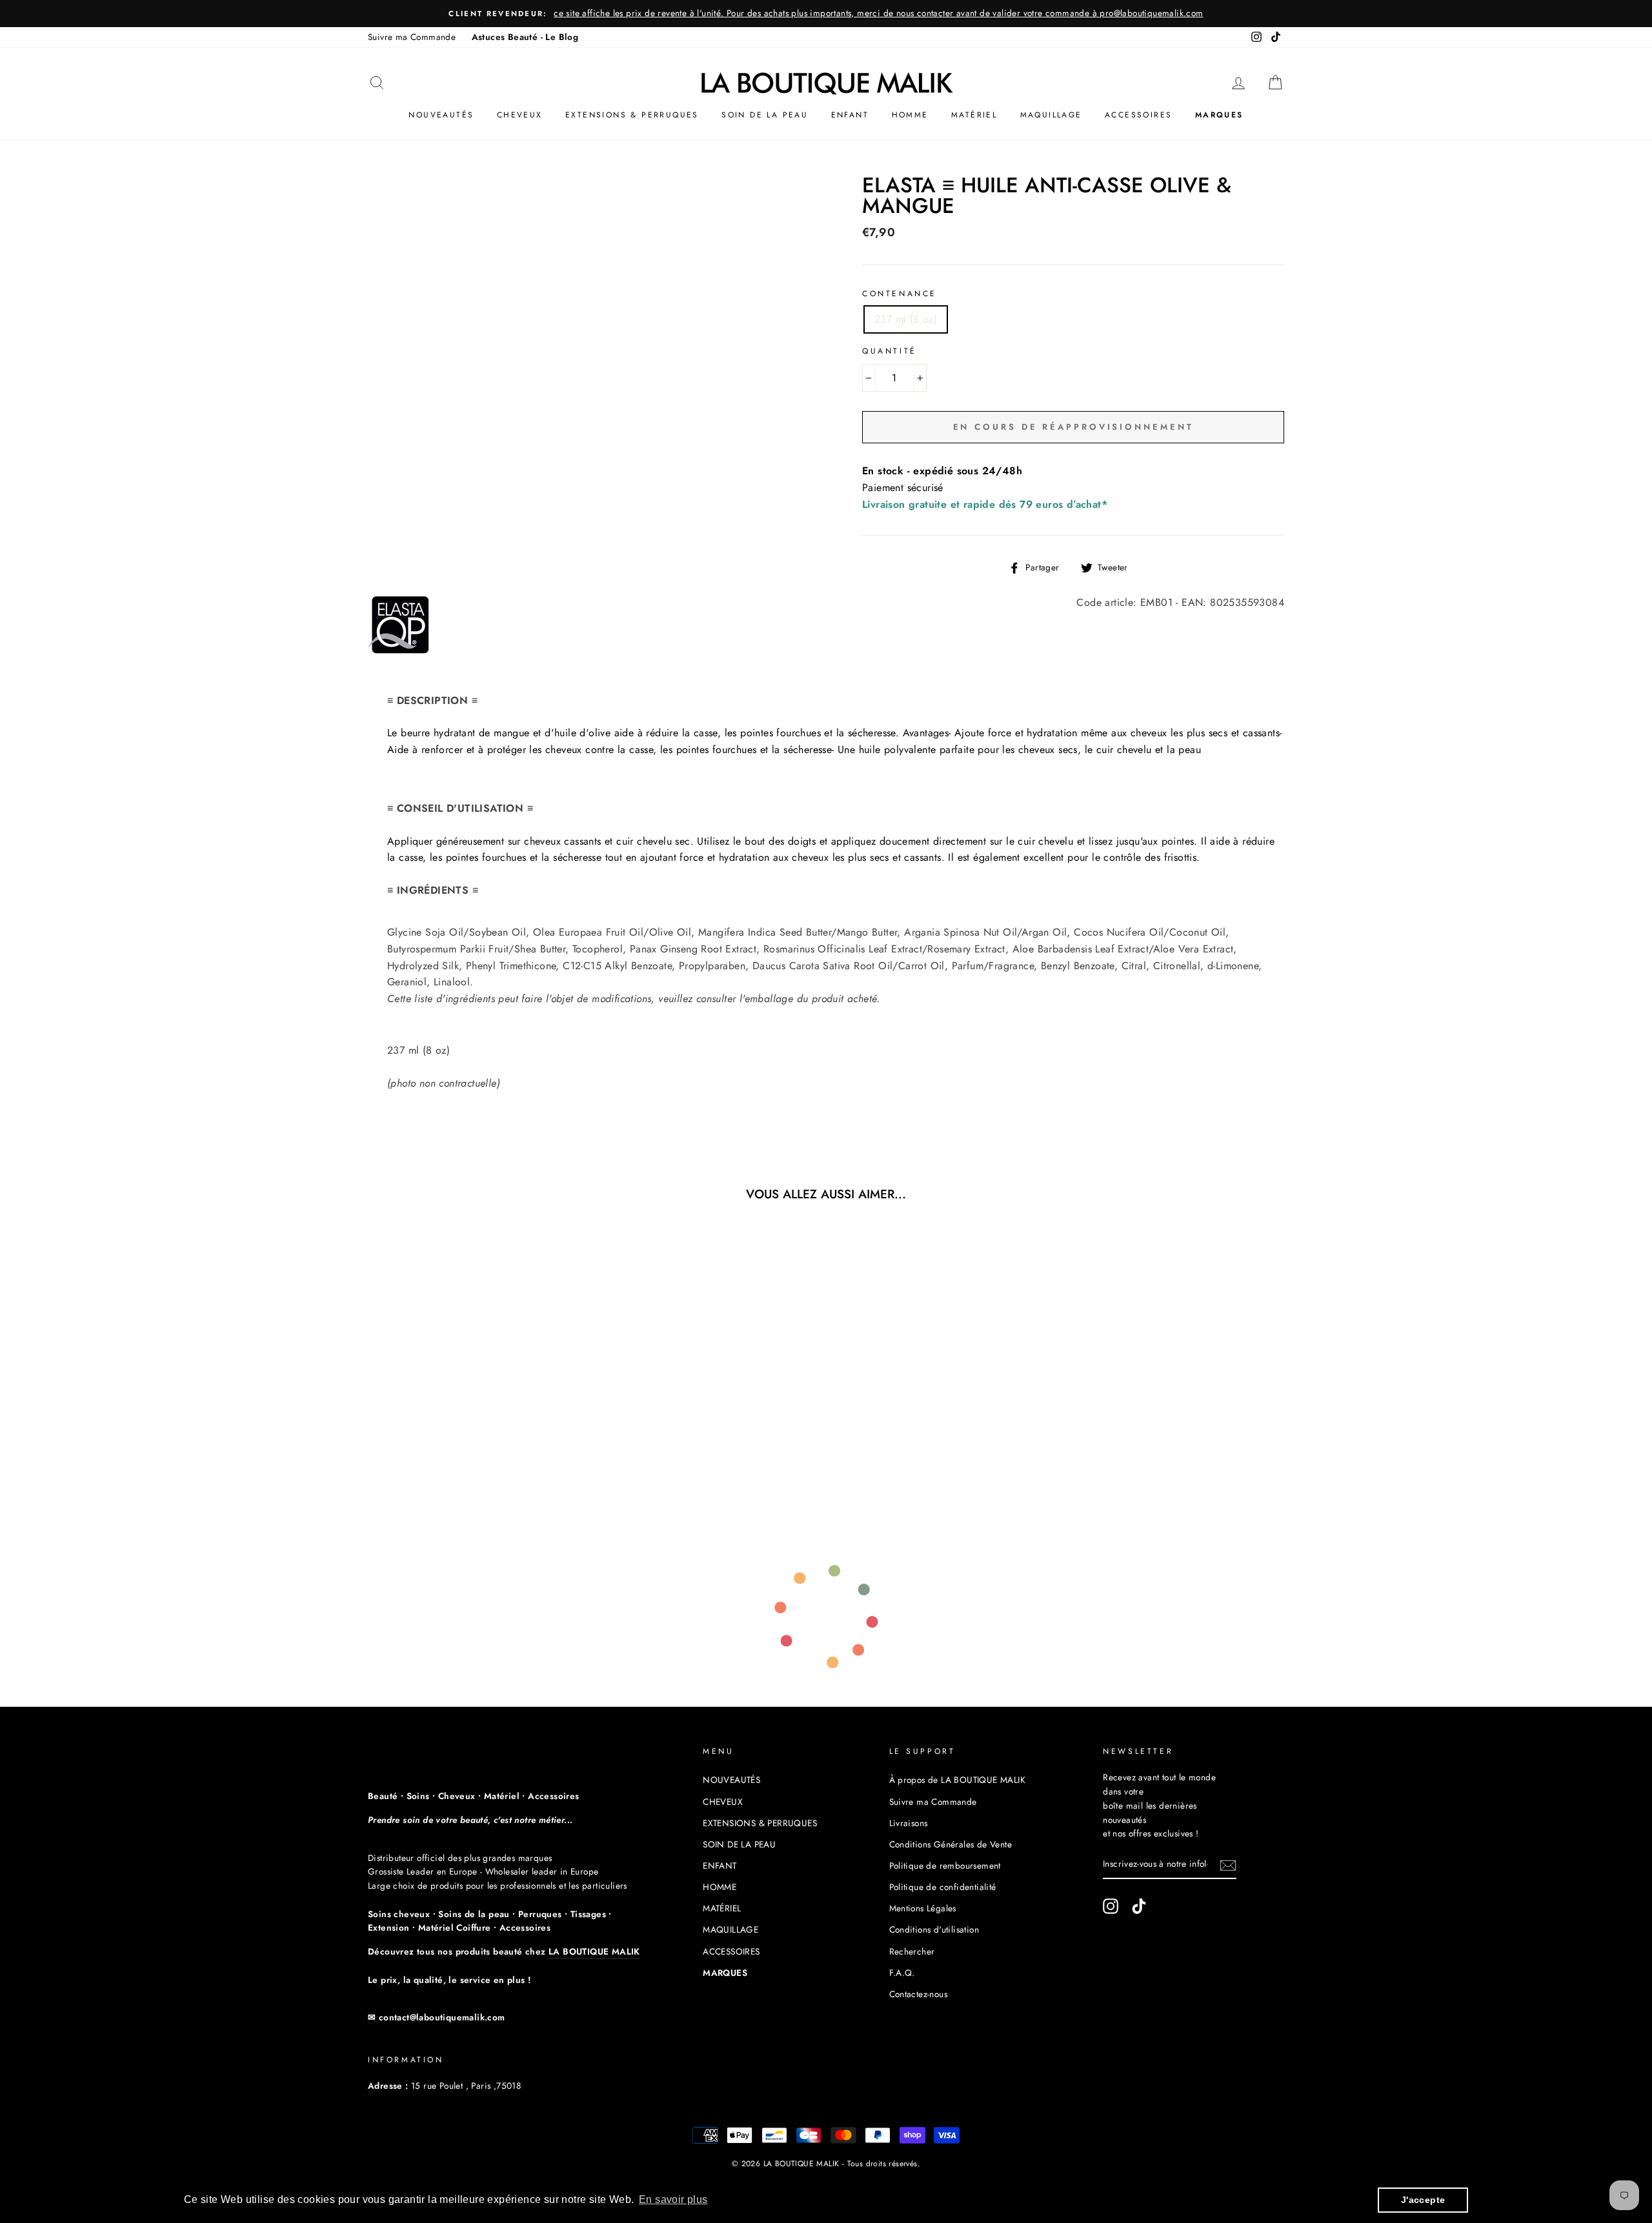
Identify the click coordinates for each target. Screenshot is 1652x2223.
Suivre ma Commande (412, 37)
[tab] (826, 957)
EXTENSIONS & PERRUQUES (632, 115)
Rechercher (912, 1951)
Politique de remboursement (945, 1866)
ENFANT (850, 115)
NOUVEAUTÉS (441, 115)
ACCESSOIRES (1138, 115)
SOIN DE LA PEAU (765, 115)
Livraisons (909, 1823)
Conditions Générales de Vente (951, 1844)
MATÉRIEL (974, 115)
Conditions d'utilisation (934, 1929)
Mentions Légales (923, 1908)
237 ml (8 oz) (906, 319)
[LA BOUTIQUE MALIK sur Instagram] (1111, 1906)
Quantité (890, 351)
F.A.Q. (902, 1973)
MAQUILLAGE (1051, 115)
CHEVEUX (520, 115)
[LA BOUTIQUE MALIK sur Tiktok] (1139, 1906)
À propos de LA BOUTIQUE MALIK (958, 1780)
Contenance (900, 294)
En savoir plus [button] (673, 2199)
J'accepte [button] (1423, 2200)
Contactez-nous (919, 1994)
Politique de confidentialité (943, 1887)
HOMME (910, 115)
